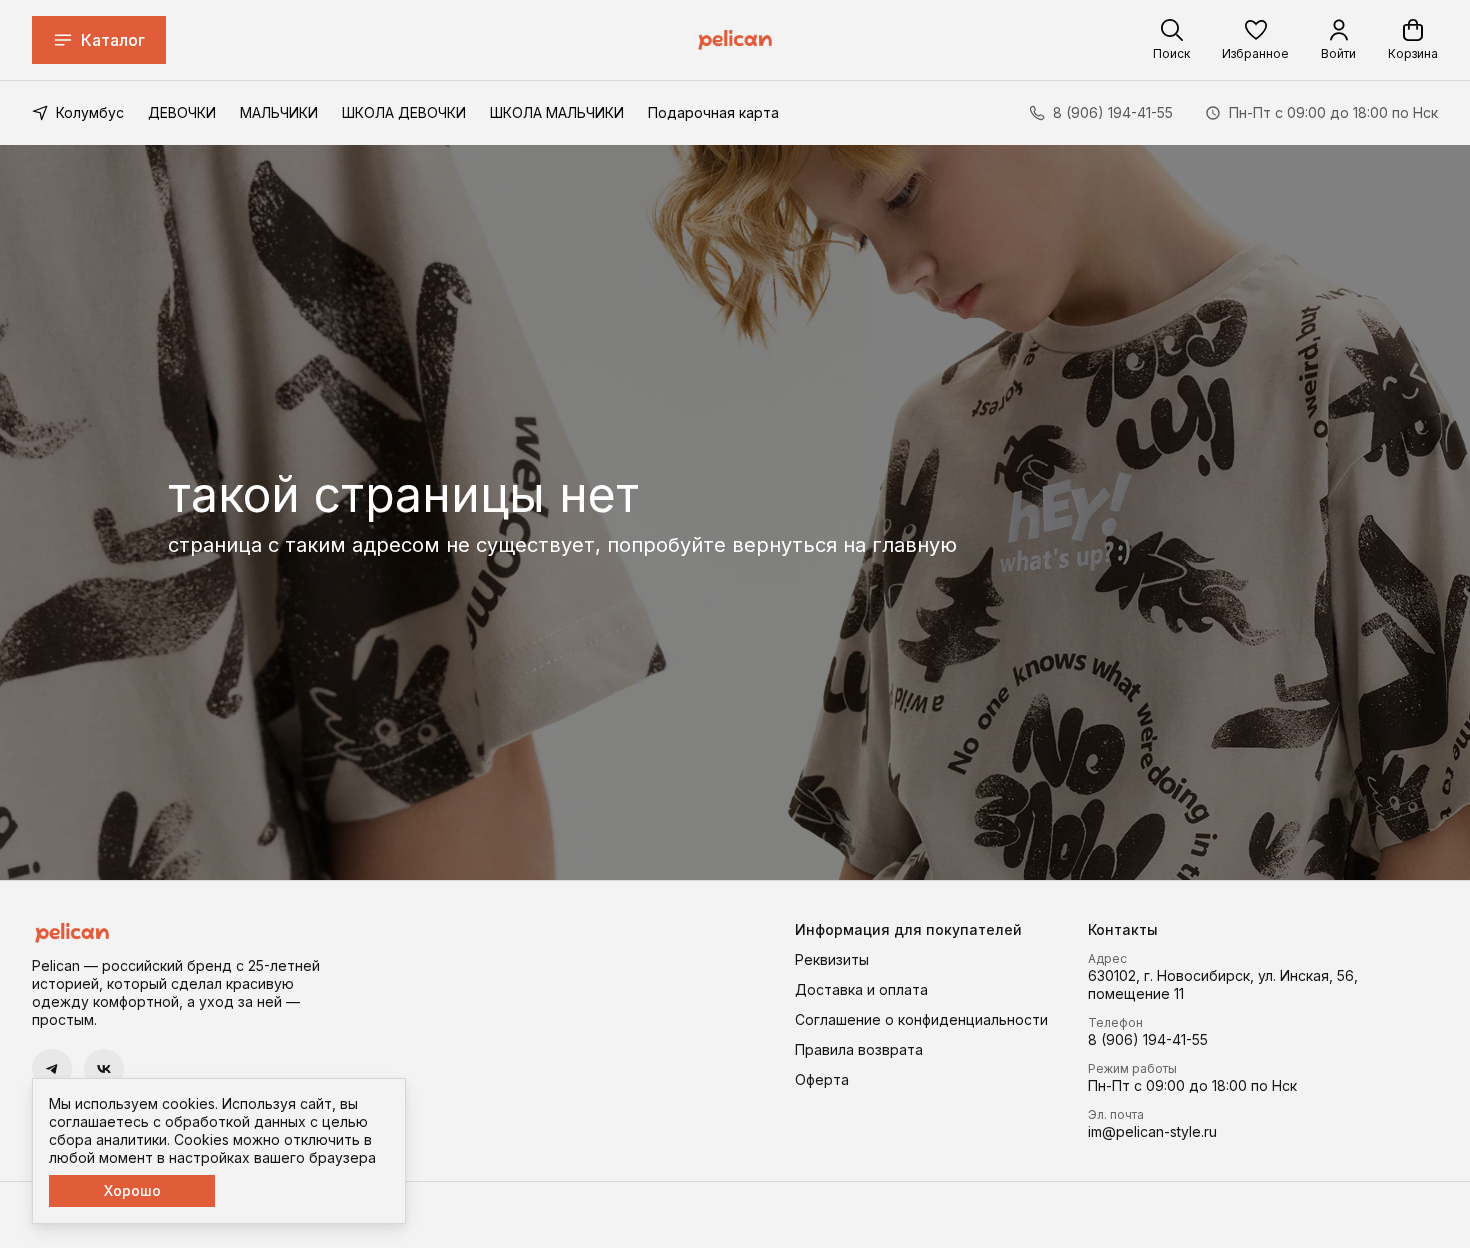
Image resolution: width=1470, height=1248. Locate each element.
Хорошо (132, 1190)
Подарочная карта (713, 112)
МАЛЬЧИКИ (279, 112)
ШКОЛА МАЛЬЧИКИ (557, 112)
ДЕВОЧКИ (182, 112)
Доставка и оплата (861, 989)
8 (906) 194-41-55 (1148, 1039)
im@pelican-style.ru (1152, 1131)
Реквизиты (832, 959)
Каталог (113, 40)
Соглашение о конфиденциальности (921, 1019)
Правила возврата (859, 1049)
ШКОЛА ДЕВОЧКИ (404, 112)
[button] (1255, 40)
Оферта (822, 1079)
